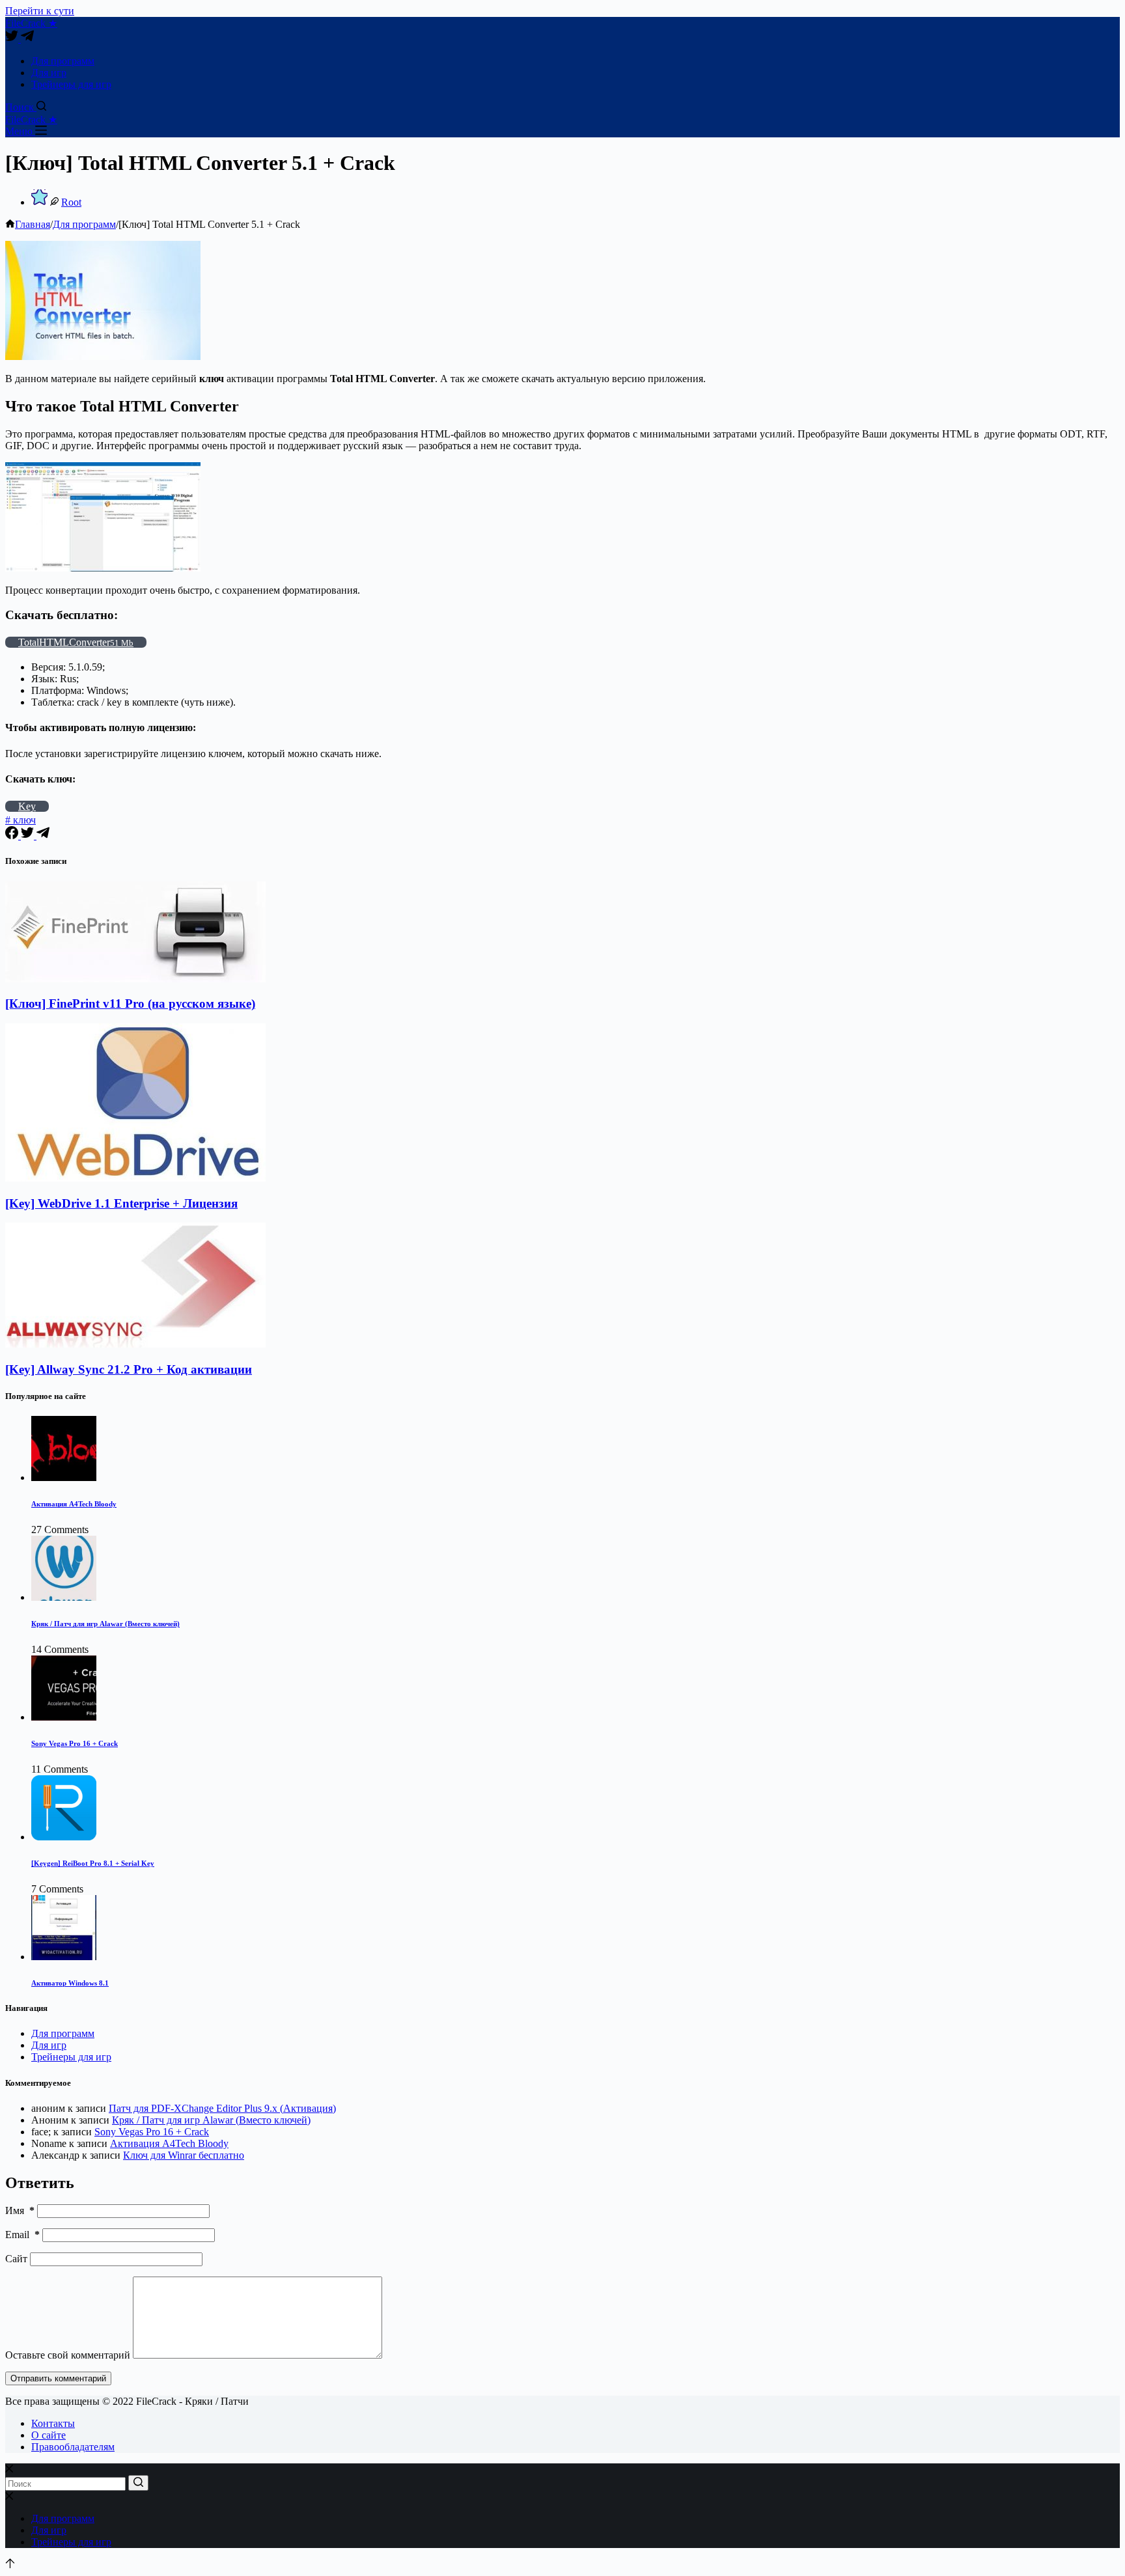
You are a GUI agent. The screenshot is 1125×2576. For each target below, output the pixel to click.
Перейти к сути (40, 11)
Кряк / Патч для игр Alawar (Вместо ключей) (105, 1624)
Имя (20, 2210)
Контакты (53, 2423)
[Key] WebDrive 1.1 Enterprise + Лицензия (121, 1203)
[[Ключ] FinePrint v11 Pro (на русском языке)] (135, 979)
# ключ (21, 820)
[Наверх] (10, 2565)
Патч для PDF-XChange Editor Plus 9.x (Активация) (222, 2108)
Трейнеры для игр (71, 84)
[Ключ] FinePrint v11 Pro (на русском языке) (130, 1004)
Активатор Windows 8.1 (70, 1983)
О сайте (49, 2435)
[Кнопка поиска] (138, 2483)
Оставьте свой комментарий (68, 2355)
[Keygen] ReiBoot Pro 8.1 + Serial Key (93, 1863)
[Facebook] (13, 836)
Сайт (16, 2259)
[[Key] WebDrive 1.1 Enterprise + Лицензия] (135, 1178)
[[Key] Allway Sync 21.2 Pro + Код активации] (135, 1344)
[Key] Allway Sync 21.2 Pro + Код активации (129, 1369)
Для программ (63, 61)
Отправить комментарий (58, 2378)
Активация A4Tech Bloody (74, 1504)
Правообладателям (73, 2447)
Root (71, 202)
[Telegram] (27, 39)
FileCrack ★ (31, 23)
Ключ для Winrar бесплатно (184, 2155)
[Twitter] (13, 39)
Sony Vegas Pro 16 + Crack (75, 1743)
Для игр (49, 73)
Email (22, 2235)
